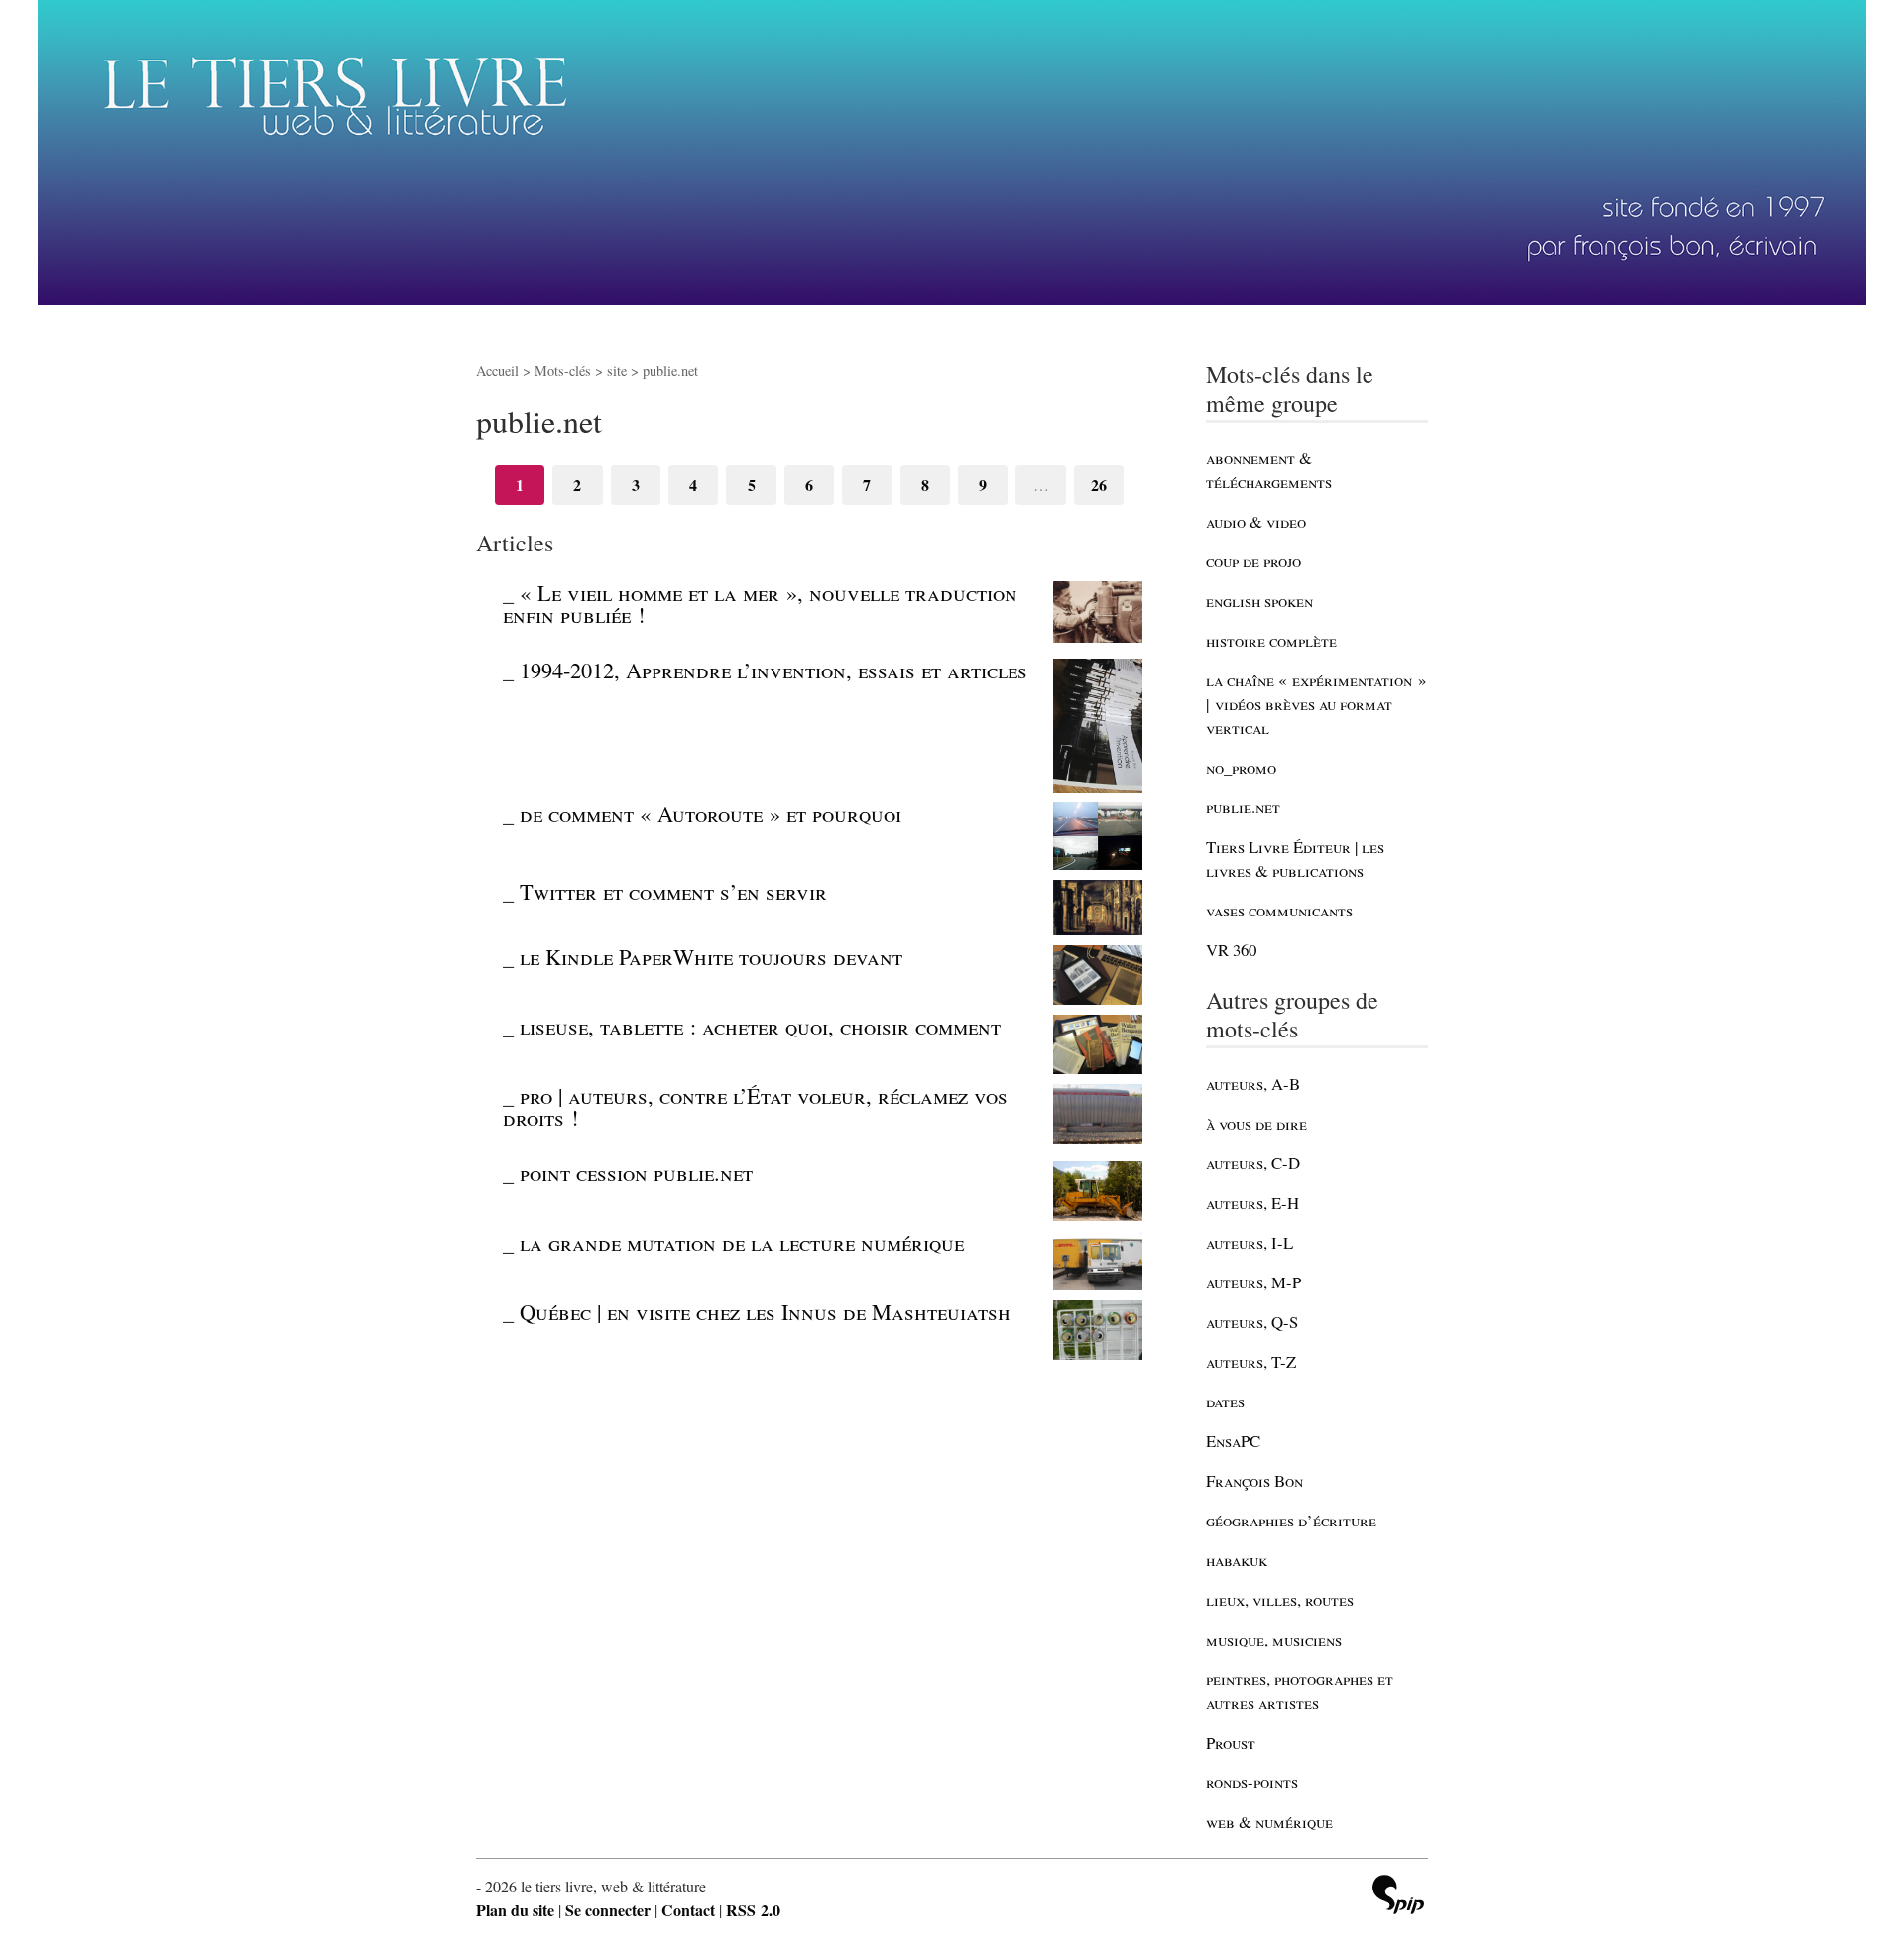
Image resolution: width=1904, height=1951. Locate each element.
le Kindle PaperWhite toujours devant (711, 956)
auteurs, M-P (1253, 1282)
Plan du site (515, 1910)
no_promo (1241, 767)
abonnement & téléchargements (1269, 470)
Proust (1231, 1742)
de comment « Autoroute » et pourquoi (711, 813)
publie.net (1243, 807)
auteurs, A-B (1253, 1084)
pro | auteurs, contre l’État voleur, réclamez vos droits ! (755, 1106)
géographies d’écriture (1291, 1520)
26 (1099, 485)
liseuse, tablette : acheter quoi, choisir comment (760, 1026)
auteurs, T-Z (1251, 1361)
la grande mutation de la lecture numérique (742, 1242)
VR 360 (1231, 950)
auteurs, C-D (1253, 1163)
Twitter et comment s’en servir (673, 891)
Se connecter (608, 1910)
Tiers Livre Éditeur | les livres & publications (1295, 858)
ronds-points (1252, 1782)
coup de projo (1253, 561)
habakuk (1237, 1560)
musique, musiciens (1274, 1639)
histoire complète (1271, 640)
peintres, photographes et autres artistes (1300, 1691)
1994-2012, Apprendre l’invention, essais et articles (773, 670)
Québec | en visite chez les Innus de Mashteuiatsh (765, 1311)
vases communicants (1279, 910)
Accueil (497, 370)
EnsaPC (1233, 1441)
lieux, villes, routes (1280, 1599)
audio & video (1256, 521)
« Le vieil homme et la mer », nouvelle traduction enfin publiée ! (760, 603)
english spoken (1259, 601)
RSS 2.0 (753, 1910)
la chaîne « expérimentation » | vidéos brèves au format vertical (1316, 704)
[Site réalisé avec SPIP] (1398, 1897)
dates (1225, 1401)
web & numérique (1269, 1822)
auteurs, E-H (1252, 1203)
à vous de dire (1256, 1123)
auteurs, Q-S (1252, 1322)
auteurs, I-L (1249, 1242)
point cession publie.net (636, 1172)
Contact (688, 1910)
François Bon (1254, 1480)
